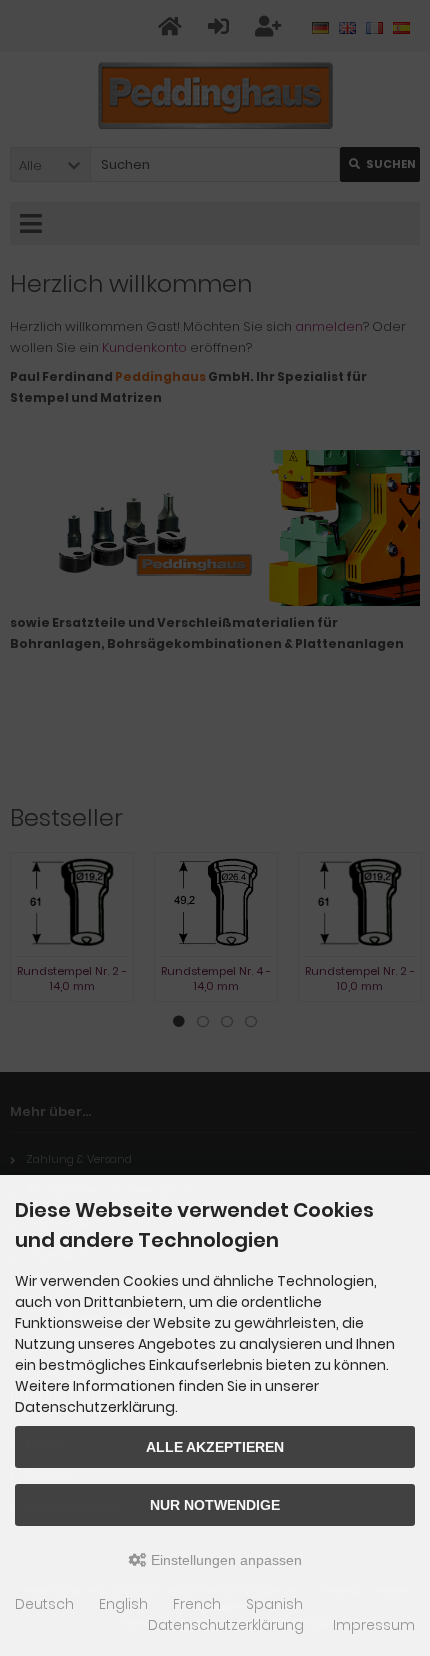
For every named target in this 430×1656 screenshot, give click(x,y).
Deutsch (44, 1604)
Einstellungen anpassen (224, 1560)
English (123, 1604)
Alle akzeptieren (215, 1447)
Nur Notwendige (215, 1505)
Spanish (274, 1604)
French (197, 1604)
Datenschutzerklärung (226, 1625)
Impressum (374, 1625)
